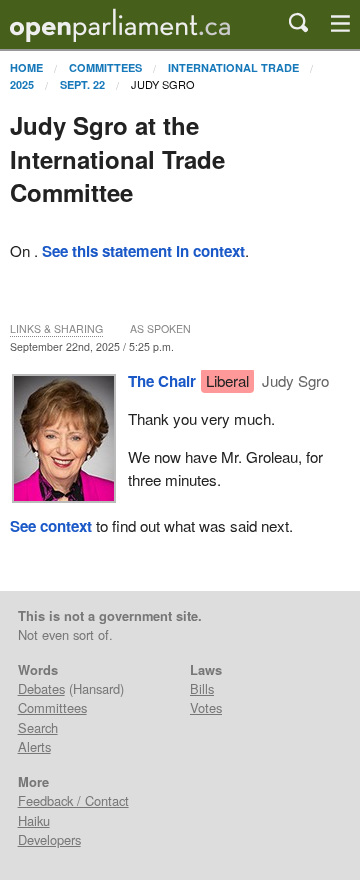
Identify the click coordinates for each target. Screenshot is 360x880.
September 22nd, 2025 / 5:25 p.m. (92, 346)
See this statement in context (143, 251)
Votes (206, 707)
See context (51, 526)
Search (38, 727)
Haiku (34, 820)
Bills (202, 688)
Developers (49, 839)
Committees (105, 67)
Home (26, 67)
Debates (41, 688)
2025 (22, 84)
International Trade (233, 67)
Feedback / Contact (73, 800)
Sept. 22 (82, 84)
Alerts (34, 746)
